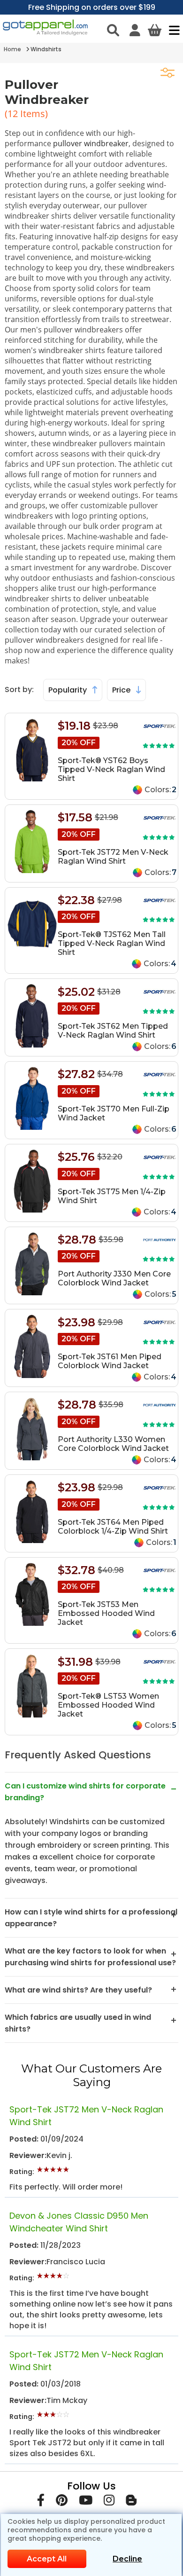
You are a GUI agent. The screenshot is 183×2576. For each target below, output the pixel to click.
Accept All (47, 2559)
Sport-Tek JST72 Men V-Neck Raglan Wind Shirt (113, 857)
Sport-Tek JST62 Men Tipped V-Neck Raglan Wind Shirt (113, 1031)
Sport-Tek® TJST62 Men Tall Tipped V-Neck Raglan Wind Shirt (112, 943)
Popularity (69, 690)
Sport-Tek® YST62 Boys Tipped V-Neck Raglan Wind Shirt (111, 769)
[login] (135, 30)
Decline (127, 2559)
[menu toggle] (172, 30)
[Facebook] (41, 2502)
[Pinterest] (62, 2502)
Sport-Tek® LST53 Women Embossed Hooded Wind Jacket (108, 1705)
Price (122, 690)
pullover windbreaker (91, 143)
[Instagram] (109, 2502)
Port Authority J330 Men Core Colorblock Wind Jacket (114, 1278)
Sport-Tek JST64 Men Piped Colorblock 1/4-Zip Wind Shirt (113, 1527)
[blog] (131, 2502)
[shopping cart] (155, 30)
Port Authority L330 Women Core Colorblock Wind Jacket (113, 1444)
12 (14, 114)
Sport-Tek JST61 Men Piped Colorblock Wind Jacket (110, 1361)
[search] (113, 30)
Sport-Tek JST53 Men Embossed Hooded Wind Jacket (106, 1613)
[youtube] (86, 2502)
